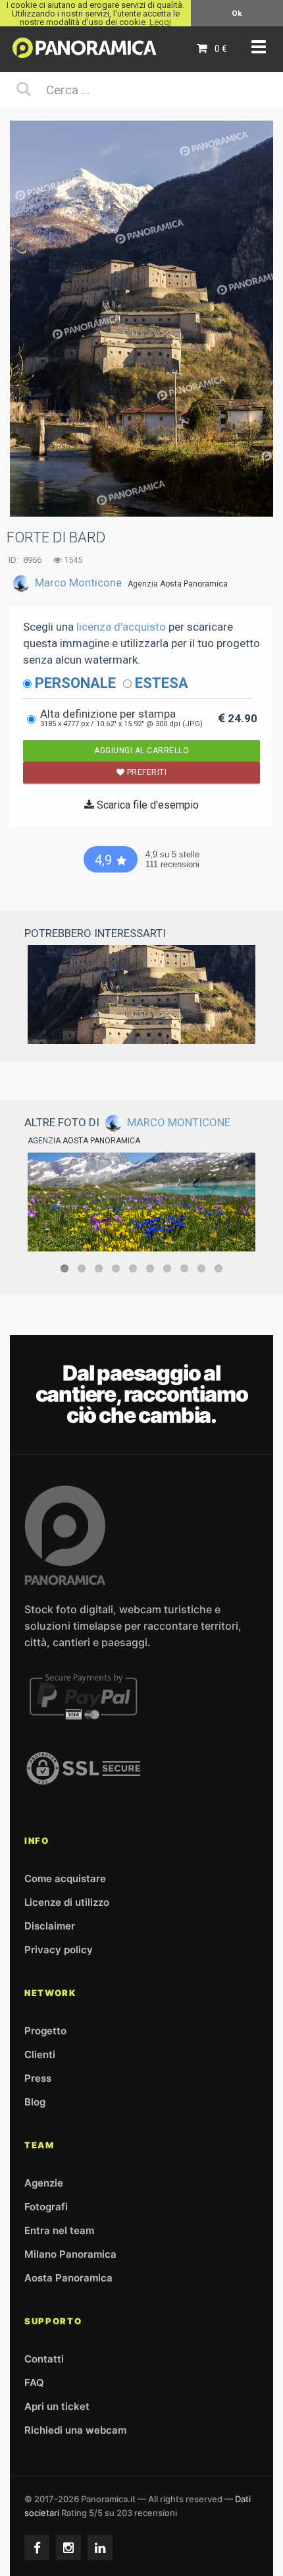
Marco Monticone (78, 583)
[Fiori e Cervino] (141, 1202)
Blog (35, 2102)
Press (38, 2078)
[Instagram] (68, 2548)
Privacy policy (59, 1950)
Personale (75, 683)
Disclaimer (50, 1926)
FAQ (34, 2383)
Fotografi (46, 2207)
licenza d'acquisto (121, 627)
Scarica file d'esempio (146, 805)
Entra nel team (59, 2230)
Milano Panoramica (70, 2254)
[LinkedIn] (100, 2548)
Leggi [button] (160, 22)
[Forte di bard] (141, 994)
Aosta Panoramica (194, 584)
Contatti (44, 2359)
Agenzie (44, 2183)
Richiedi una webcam (75, 2430)
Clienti (40, 2054)
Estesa (162, 683)
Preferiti (145, 772)
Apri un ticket (57, 2406)
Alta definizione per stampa (121, 718)
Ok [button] (237, 13)
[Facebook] (37, 2548)
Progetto (45, 2031)
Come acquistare (65, 1878)
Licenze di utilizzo (67, 1902)
